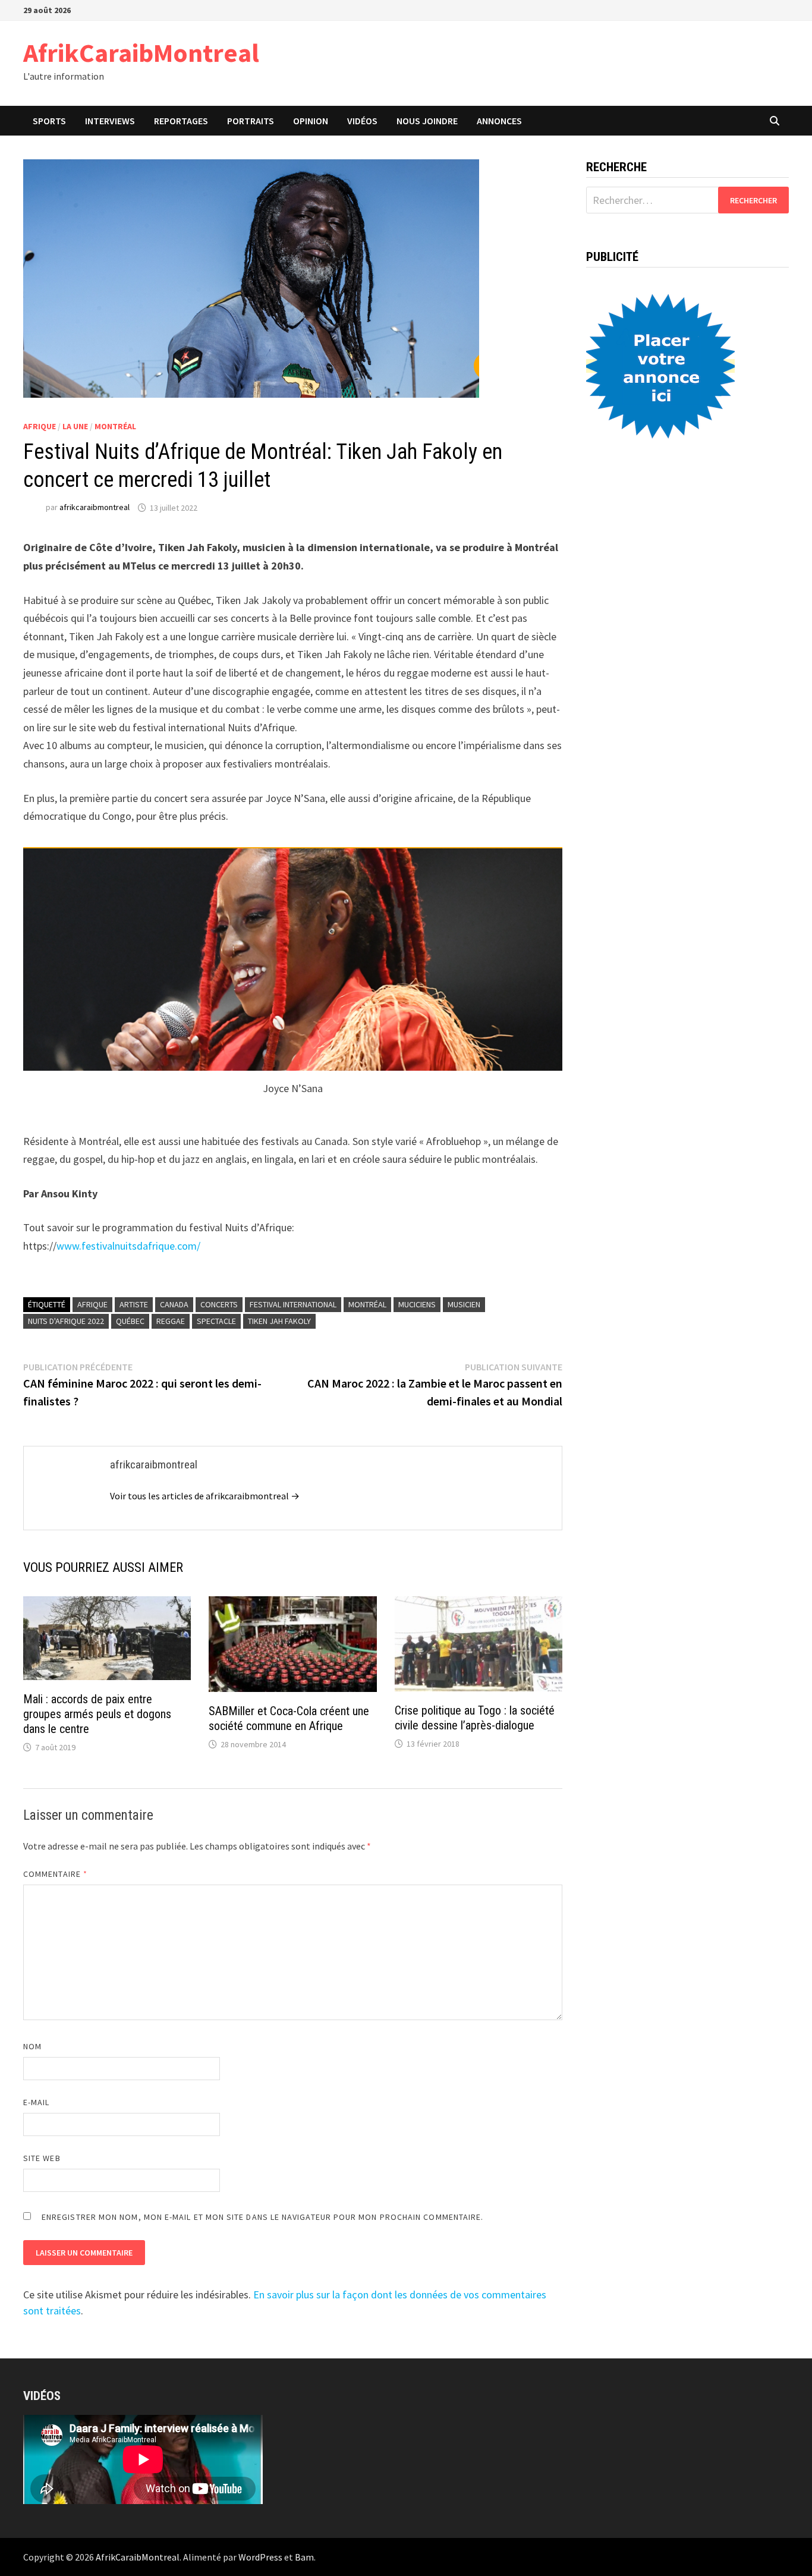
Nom (32, 2046)
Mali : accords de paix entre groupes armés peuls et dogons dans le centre (97, 1714)
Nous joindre (427, 121)
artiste (134, 1304)
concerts (219, 1304)
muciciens (417, 1304)
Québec (130, 1321)
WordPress (260, 2557)
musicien (464, 1304)
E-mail (36, 2102)
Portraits (251, 121)
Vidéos (362, 121)
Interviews (110, 121)
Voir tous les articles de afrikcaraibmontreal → (205, 1496)
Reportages (181, 121)
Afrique (40, 426)
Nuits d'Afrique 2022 (66, 1321)
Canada (174, 1304)
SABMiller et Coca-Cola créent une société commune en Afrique (289, 1718)
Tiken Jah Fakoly (279, 1321)
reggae (171, 1321)
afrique (92, 1304)
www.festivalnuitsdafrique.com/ (128, 1246)
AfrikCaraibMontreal (141, 53)
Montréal (115, 426)
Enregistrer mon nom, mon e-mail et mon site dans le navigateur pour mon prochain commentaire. (262, 2217)
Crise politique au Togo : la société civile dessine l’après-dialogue (475, 1718)
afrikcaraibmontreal (95, 508)
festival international (293, 1304)
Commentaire (55, 1874)
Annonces (499, 121)
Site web (42, 2158)
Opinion (311, 121)
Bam (304, 2557)
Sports (49, 121)
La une (75, 426)
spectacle (216, 1321)
